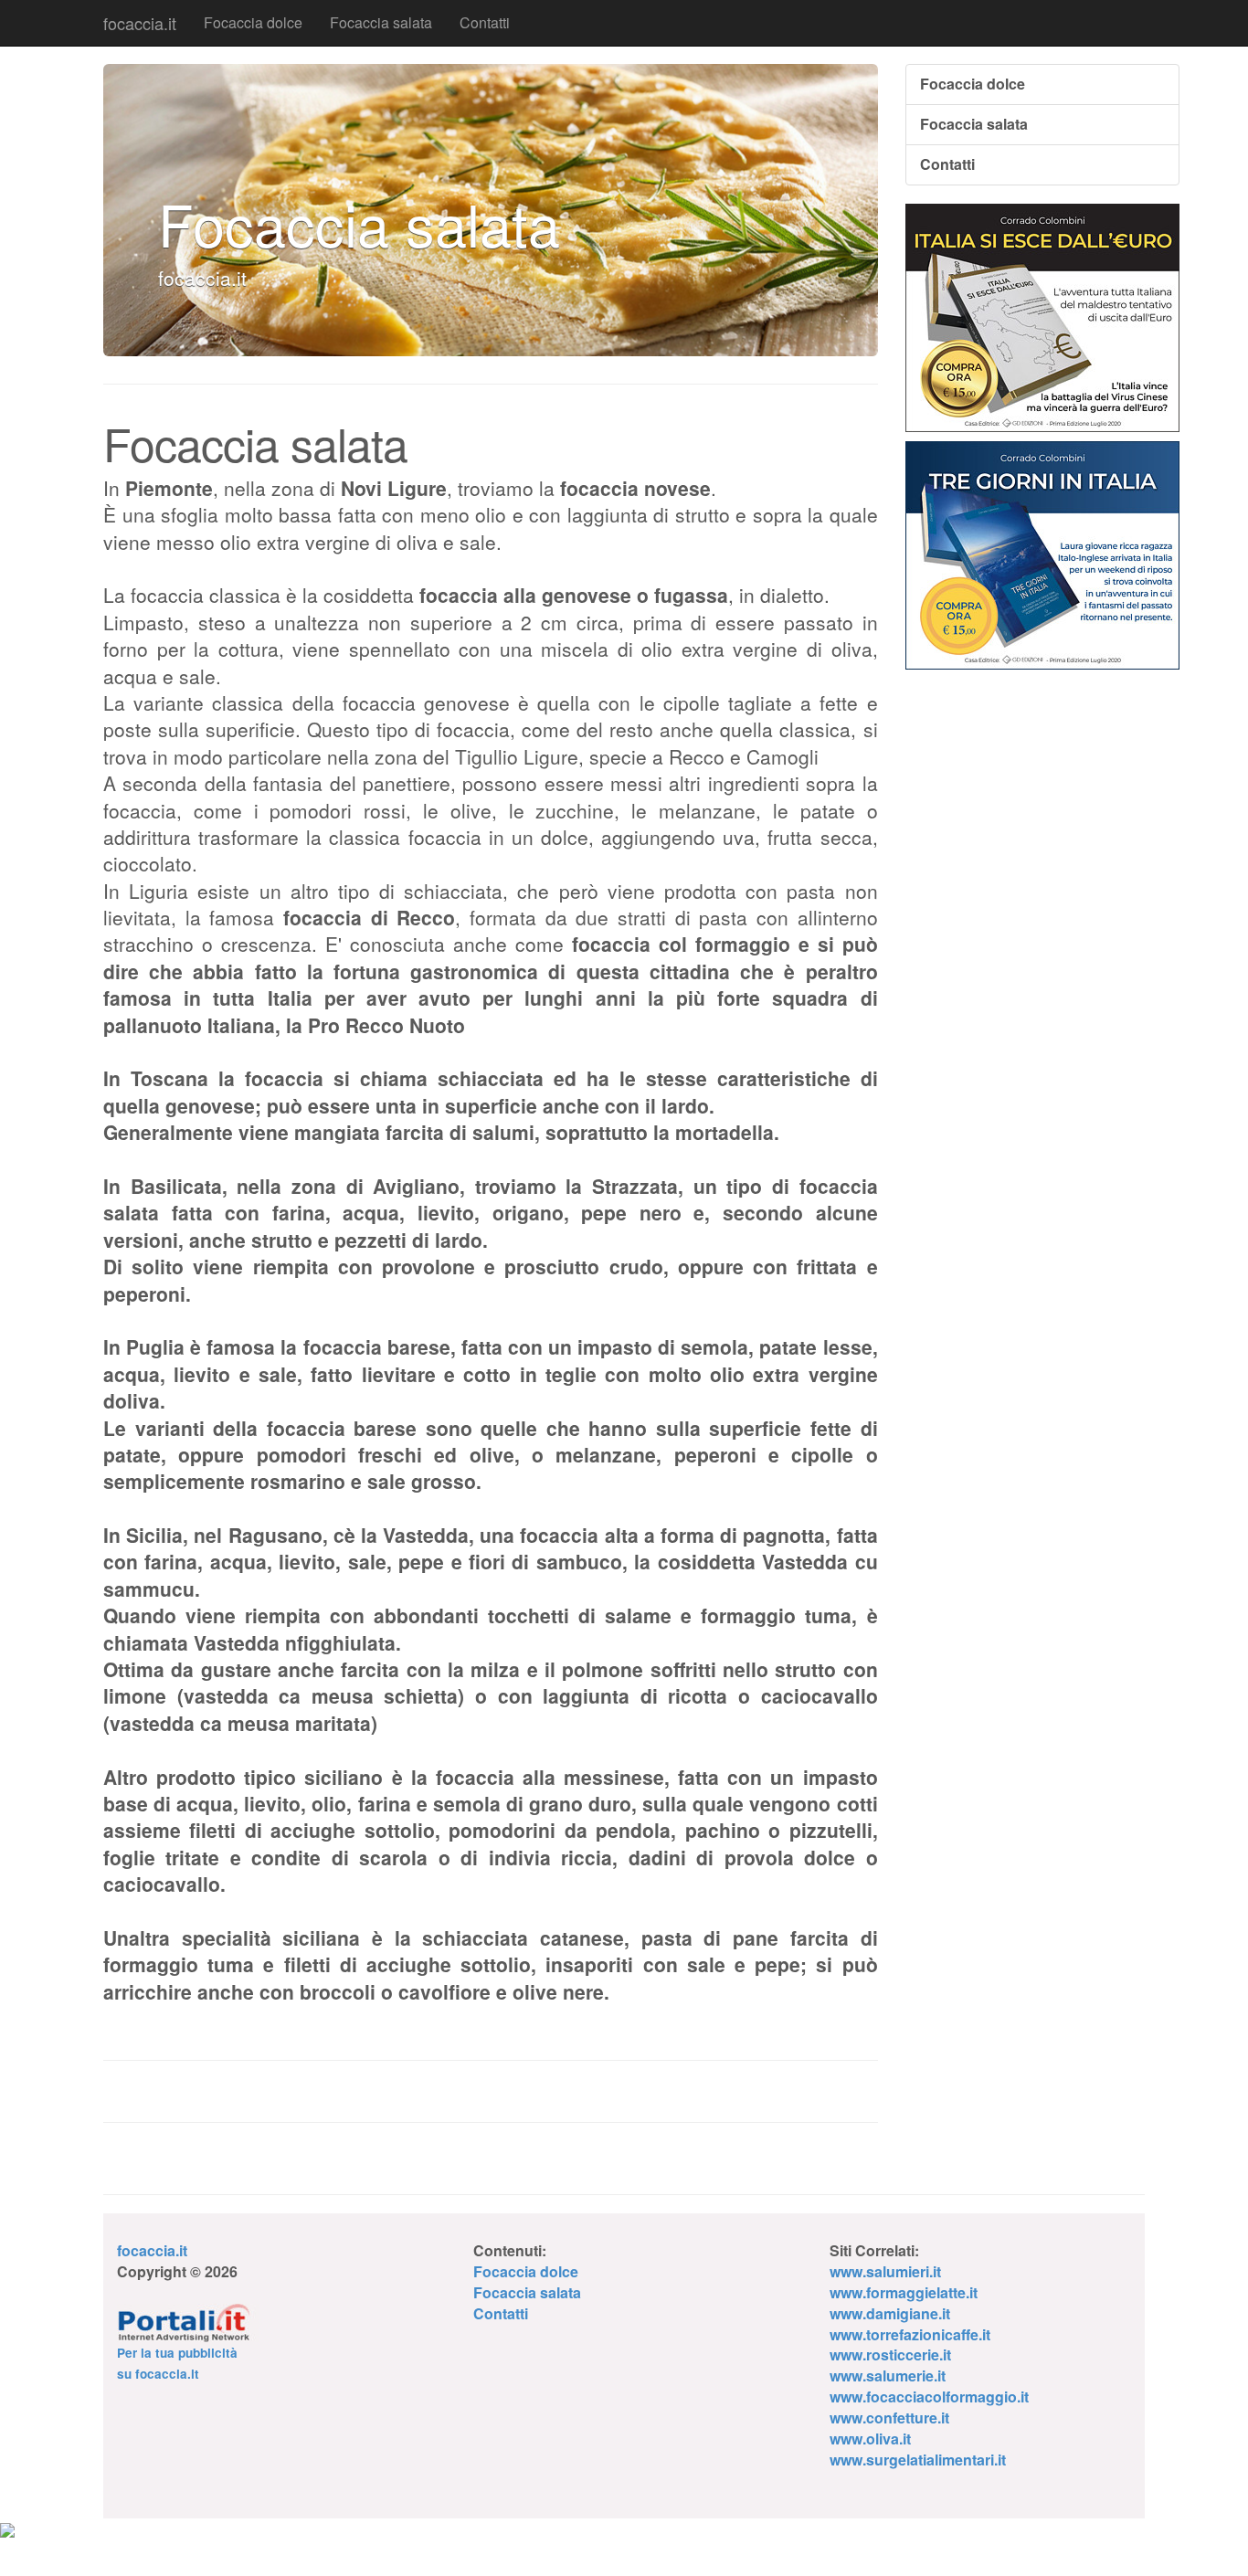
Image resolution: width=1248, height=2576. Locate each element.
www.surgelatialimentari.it (918, 2460)
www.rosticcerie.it (890, 2354)
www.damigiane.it (890, 2313)
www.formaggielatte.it (904, 2292)
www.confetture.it (889, 2418)
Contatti (485, 22)
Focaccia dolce (253, 22)
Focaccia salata (381, 22)
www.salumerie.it (888, 2375)
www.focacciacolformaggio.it (929, 2397)
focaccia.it (140, 23)
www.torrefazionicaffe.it (910, 2334)
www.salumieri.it (885, 2271)
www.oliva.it (870, 2439)
